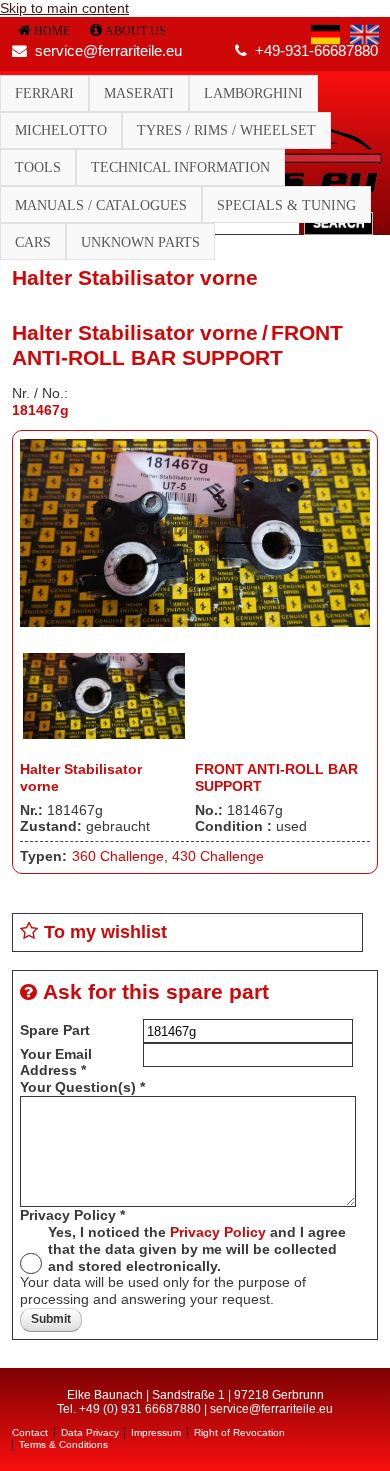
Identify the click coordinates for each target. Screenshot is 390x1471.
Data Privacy (90, 1432)
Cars (33, 242)
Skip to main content (64, 8)
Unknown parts (140, 242)
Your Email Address (56, 1062)
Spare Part (55, 1030)
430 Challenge (218, 856)
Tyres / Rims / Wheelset (226, 130)
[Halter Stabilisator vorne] (194, 622)
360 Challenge (118, 856)
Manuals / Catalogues (101, 205)
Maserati (139, 93)
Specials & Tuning (286, 205)
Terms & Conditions (63, 1444)
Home (52, 31)
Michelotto (61, 130)
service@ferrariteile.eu (108, 51)
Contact (30, 1432)
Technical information (180, 167)
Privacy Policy (72, 1215)
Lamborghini (253, 93)
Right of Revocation (239, 1432)
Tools (38, 167)
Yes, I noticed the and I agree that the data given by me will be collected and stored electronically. (197, 1249)
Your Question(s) (82, 1087)
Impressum (156, 1432)
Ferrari (44, 93)
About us (135, 31)
